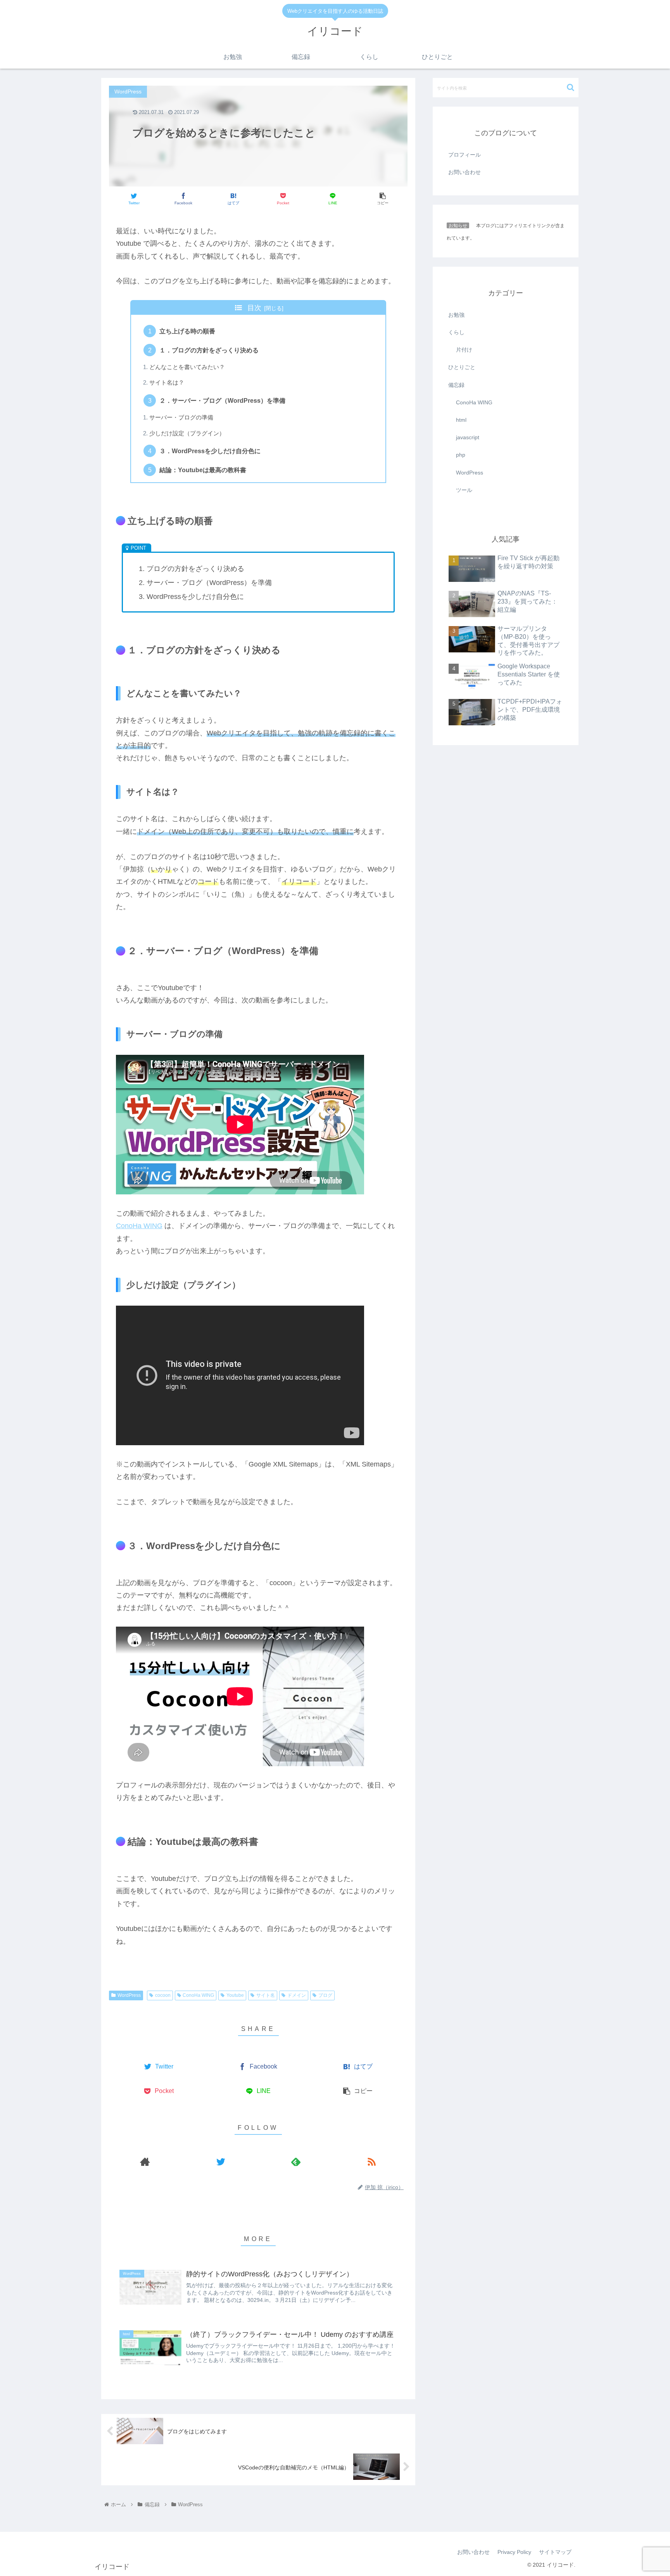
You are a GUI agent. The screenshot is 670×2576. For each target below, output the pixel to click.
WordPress (129, 1995)
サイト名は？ (167, 383)
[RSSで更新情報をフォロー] (372, 2161)
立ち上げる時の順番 (187, 331)
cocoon (163, 1995)
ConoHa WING (139, 1226)
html (461, 420)
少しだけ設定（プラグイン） (187, 433)
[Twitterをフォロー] (221, 2161)
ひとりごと (462, 368)
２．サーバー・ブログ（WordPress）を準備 (222, 400)
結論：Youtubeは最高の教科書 (203, 470)
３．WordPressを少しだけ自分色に (210, 451)
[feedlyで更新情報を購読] (296, 2161)
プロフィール (465, 155)
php (461, 455)
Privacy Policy (514, 2552)
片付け (464, 350)
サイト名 (266, 1995)
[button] (571, 87)
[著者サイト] (145, 2161)
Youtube (235, 1995)
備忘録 (456, 385)
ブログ (325, 1995)
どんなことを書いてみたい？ (187, 367)
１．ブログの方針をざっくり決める (209, 350)
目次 (254, 308)
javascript (468, 438)
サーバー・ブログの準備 (181, 418)
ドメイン (297, 1995)
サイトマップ (555, 2552)
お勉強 (456, 315)
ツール (464, 490)
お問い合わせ (465, 172)
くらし (456, 333)
